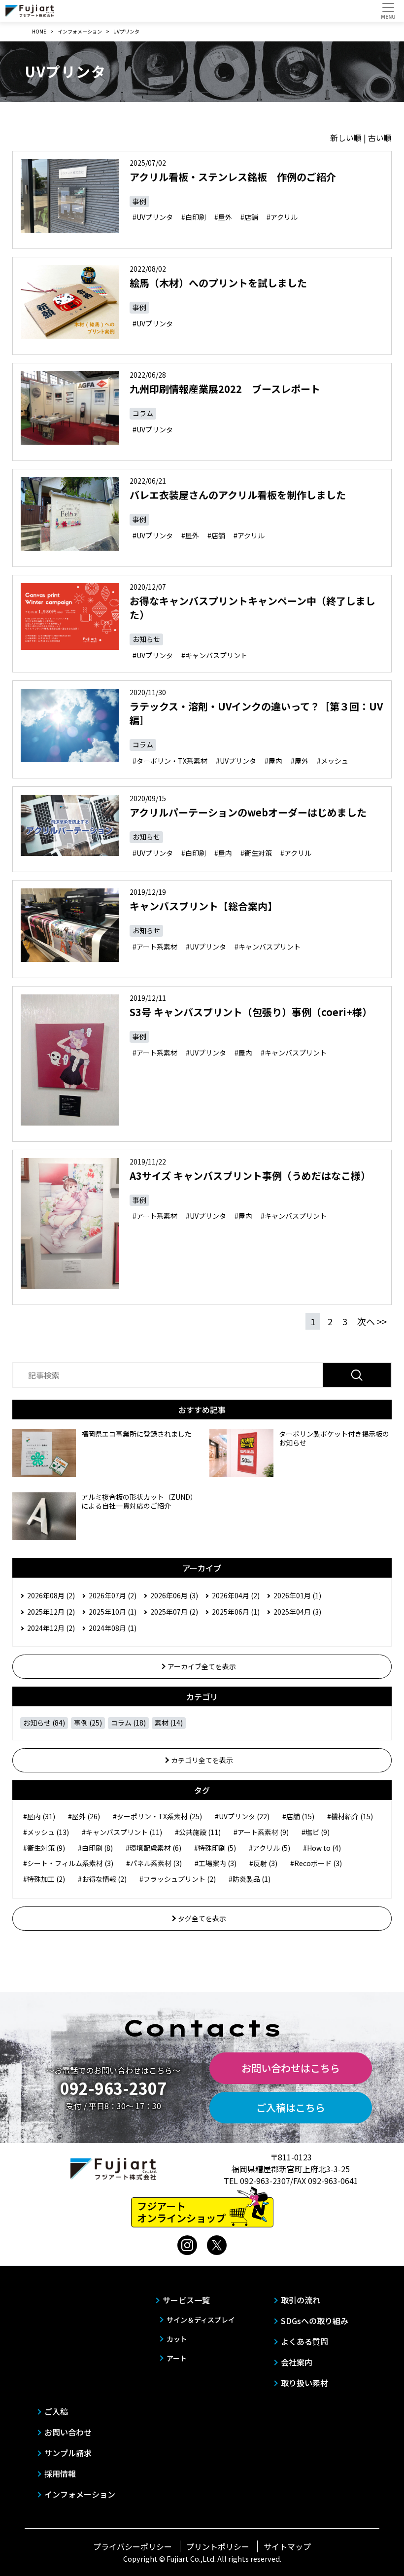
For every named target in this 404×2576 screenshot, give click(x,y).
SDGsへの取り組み (315, 2321)
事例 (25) (88, 1723)
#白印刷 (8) (95, 1848)
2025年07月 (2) (174, 1612)
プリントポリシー (218, 2546)
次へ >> (372, 1321)
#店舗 (249, 217)
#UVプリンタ (153, 217)
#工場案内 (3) (216, 1863)
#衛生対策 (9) (44, 1848)
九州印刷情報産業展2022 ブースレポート (225, 389)
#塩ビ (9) (316, 1832)
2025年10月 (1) (113, 1612)
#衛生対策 (256, 853)
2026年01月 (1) (297, 1595)
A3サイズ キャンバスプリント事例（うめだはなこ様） (250, 1176)
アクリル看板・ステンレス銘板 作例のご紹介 (233, 177)
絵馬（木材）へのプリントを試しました (218, 283)
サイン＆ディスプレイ (201, 2320)
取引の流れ (301, 2300)
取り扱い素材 (304, 2383)
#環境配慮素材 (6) (153, 1848)
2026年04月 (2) (236, 1595)
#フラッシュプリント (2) (178, 1879)
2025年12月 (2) (51, 1612)
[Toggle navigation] (388, 11)
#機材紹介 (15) (350, 1816)
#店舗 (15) (298, 1816)
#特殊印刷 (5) (215, 1848)
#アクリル (282, 217)
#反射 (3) (263, 1863)
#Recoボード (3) (316, 1863)
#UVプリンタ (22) (242, 1816)
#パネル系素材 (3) (154, 1863)
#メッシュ (333, 761)
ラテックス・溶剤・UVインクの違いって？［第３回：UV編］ (256, 713)
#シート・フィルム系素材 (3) (68, 1863)
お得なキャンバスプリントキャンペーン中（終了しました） (252, 608)
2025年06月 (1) (236, 1612)
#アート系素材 (155, 947)
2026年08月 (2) (51, 1595)
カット (177, 2339)
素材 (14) (169, 1723)
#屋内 (273, 761)
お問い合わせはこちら (291, 2068)
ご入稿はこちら (291, 2107)
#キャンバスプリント (214, 655)
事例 (139, 201)
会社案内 (297, 2362)
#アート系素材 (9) (261, 1832)
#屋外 (223, 217)
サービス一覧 (186, 2300)
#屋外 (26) (84, 1816)
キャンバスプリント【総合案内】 (203, 906)
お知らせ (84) (44, 1723)
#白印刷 (194, 217)
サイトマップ (287, 2546)
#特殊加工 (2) (44, 1879)
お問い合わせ (68, 2432)
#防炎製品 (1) (250, 1879)
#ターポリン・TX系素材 (170, 761)
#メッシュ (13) (46, 1832)
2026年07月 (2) (113, 1595)
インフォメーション (80, 2494)
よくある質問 (304, 2341)
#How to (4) (322, 1848)
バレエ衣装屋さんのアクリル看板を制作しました (238, 495)
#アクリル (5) (269, 1848)
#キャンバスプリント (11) (122, 1832)
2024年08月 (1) (113, 1628)
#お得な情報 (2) (102, 1879)
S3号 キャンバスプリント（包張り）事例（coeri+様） (251, 1012)
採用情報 (60, 2473)
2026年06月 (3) (174, 1595)
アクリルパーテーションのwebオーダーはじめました (248, 812)
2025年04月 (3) (297, 1612)
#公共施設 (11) (198, 1832)
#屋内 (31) (39, 1816)
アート (177, 2358)
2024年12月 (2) (51, 1628)
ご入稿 (56, 2411)
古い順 (380, 138)
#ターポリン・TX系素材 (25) (157, 1816)
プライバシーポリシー (133, 2546)
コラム (143, 413)
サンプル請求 (68, 2453)
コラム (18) (128, 1723)
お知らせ (146, 639)
